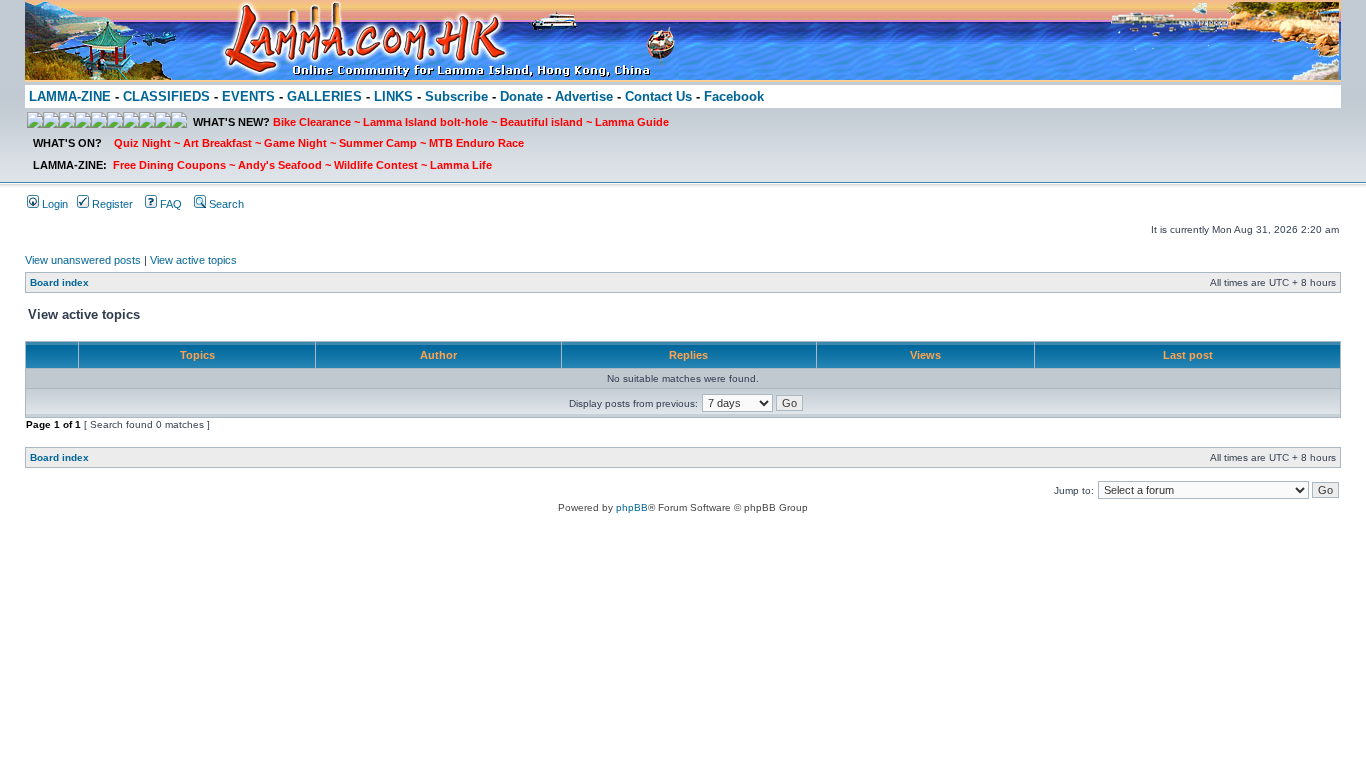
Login (53, 204)
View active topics (193, 260)
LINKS (393, 96)
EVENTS (248, 96)
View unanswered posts (83, 260)
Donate (521, 96)
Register (111, 204)
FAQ (169, 204)
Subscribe (456, 96)
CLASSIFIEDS (166, 96)
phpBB (632, 507)
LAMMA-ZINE (70, 96)
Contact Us (658, 96)
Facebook (734, 96)
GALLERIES (324, 96)
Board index (59, 282)
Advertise (584, 96)
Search (225, 204)
